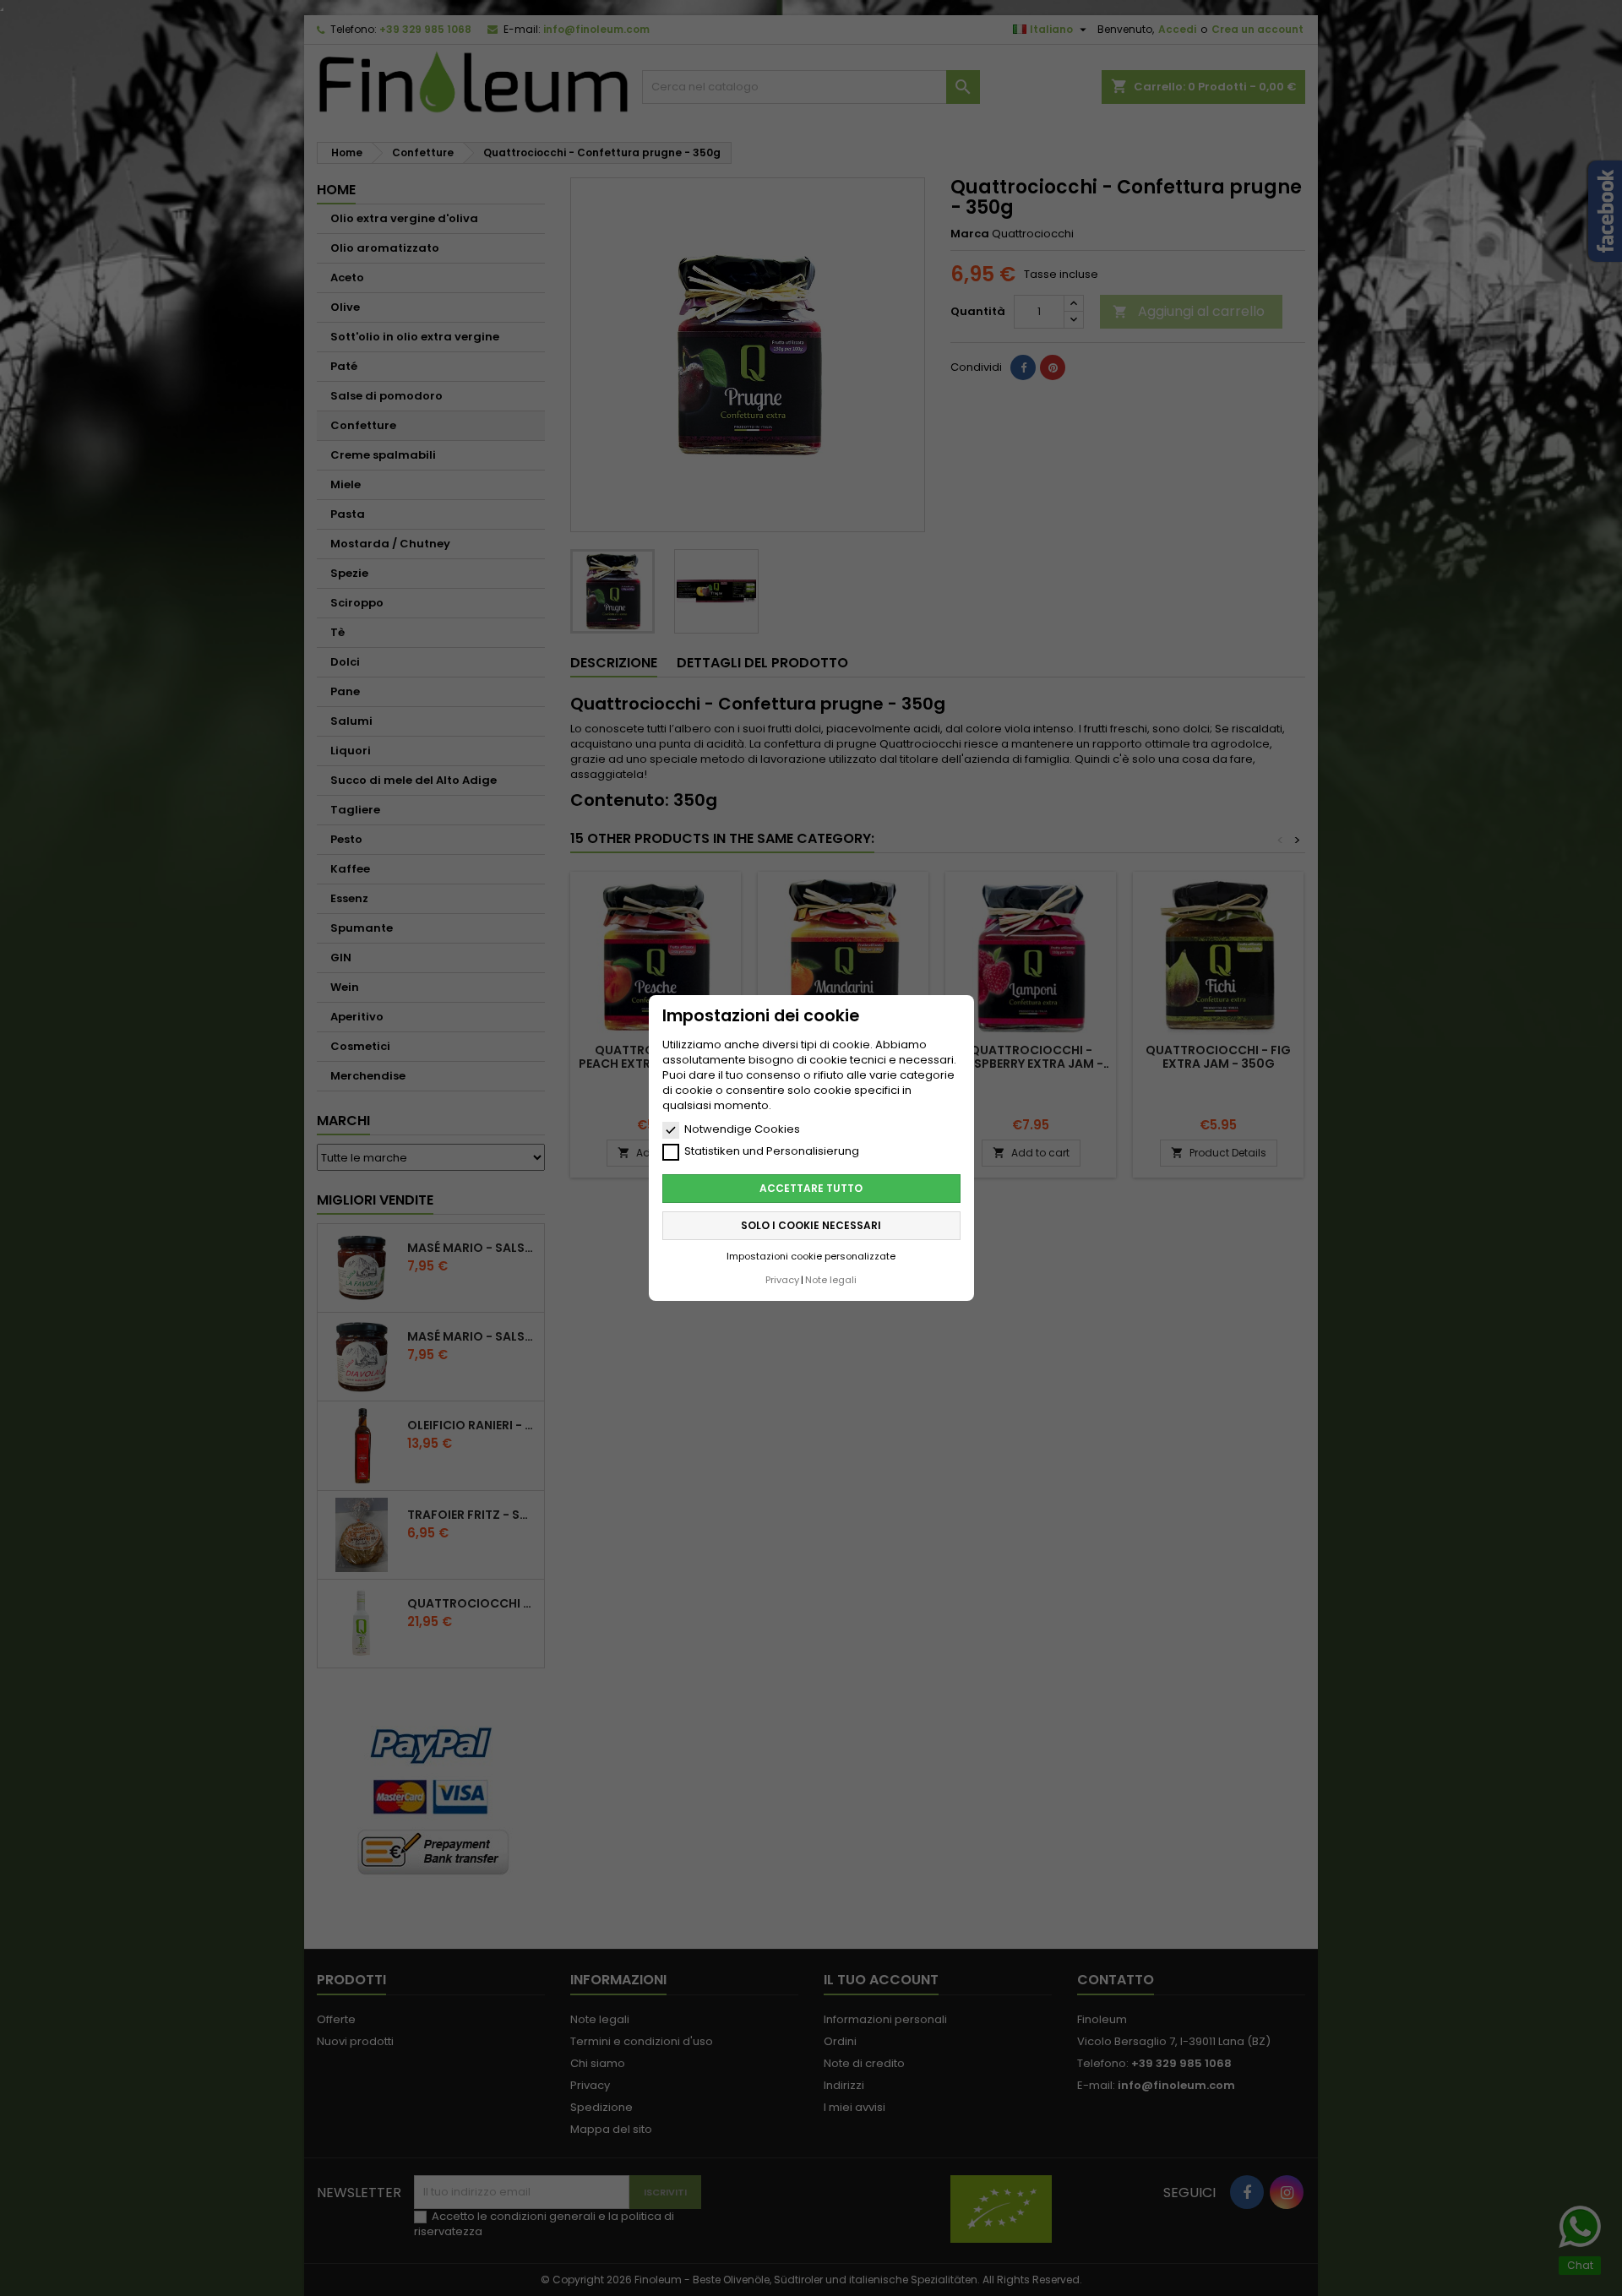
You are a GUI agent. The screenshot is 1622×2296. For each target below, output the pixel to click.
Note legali (831, 1280)
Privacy (782, 1280)
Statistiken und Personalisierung (772, 1151)
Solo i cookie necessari (811, 1225)
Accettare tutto (811, 1188)
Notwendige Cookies (742, 1129)
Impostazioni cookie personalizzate (811, 1256)
